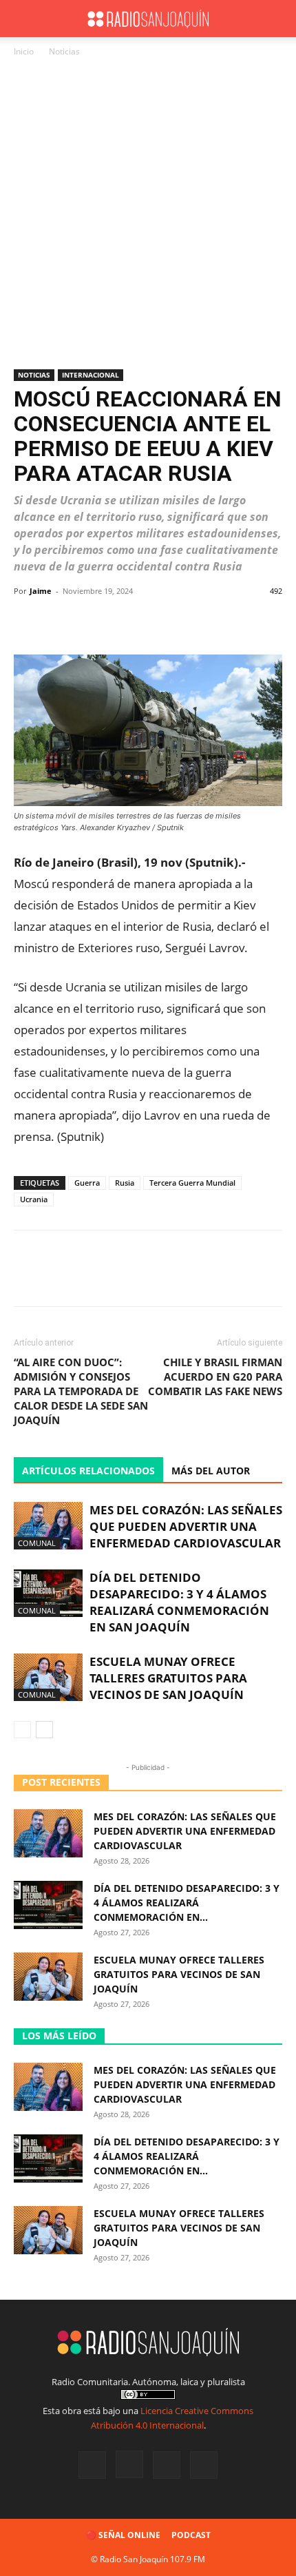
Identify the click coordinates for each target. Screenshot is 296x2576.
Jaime (41, 591)
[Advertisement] (148, 214)
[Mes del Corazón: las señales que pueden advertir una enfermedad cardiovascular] (48, 1526)
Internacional (91, 375)
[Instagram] (129, 2464)
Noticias (64, 51)
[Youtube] (204, 2465)
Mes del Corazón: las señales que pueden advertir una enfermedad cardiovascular (186, 1526)
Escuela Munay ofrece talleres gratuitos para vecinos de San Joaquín (168, 1678)
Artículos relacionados (88, 1471)
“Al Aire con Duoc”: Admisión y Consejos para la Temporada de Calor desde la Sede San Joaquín (81, 1391)
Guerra (87, 1183)
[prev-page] (22, 1730)
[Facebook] (92, 2465)
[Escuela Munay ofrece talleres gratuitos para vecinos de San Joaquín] (48, 1677)
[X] (167, 2465)
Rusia (125, 1183)
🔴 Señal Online (123, 2535)
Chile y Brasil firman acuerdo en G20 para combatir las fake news (215, 1377)
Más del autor (211, 1471)
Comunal (37, 1543)
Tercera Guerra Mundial (192, 1183)
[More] (258, 622)
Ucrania (34, 1199)
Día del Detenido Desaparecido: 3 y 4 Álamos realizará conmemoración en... (187, 1903)
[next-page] (44, 1730)
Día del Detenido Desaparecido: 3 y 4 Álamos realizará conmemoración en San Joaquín (179, 1602)
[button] (23, 19)
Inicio (24, 51)
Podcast (191, 2535)
